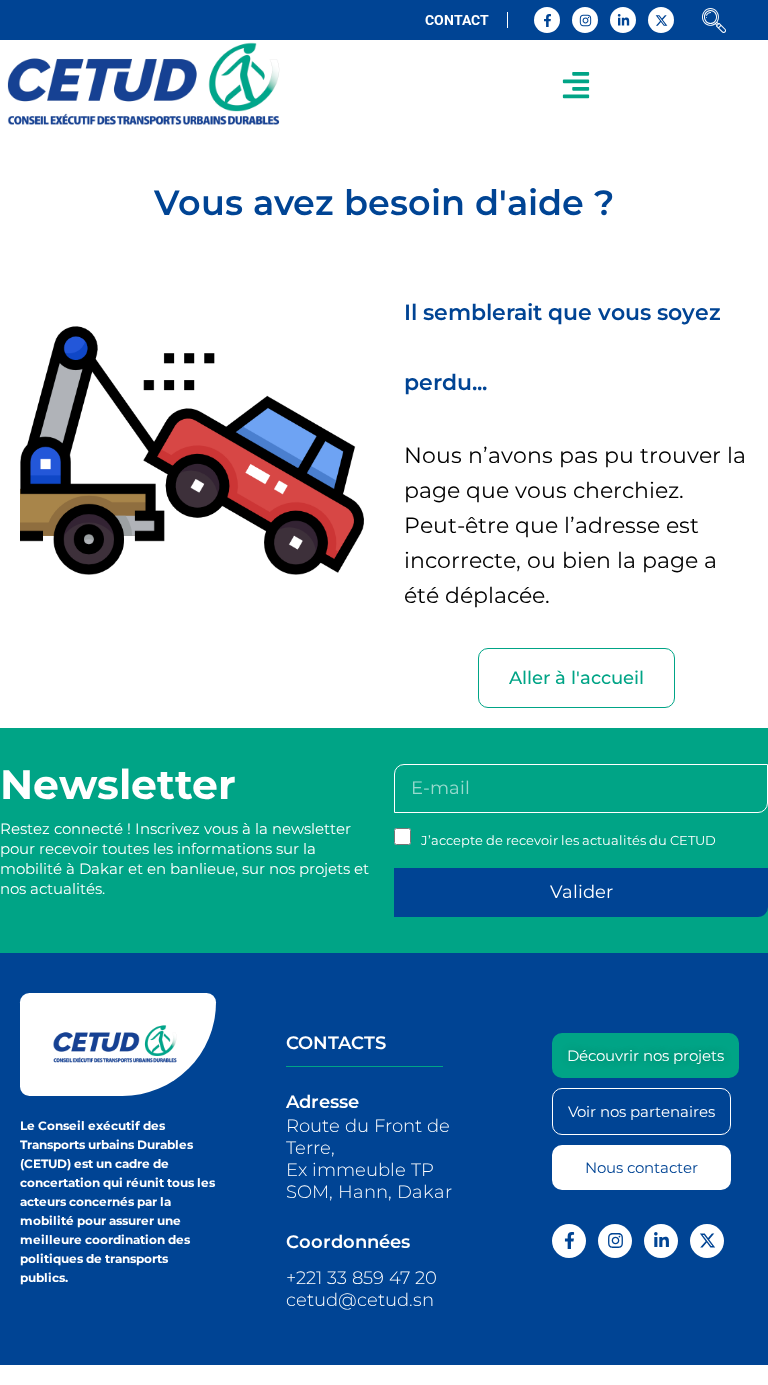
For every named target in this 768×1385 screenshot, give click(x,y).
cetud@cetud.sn (360, 1300)
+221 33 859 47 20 (361, 1278)
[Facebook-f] (547, 20)
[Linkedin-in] (623, 20)
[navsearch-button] (714, 23)
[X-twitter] (661, 20)
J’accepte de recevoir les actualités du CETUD (568, 840)
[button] (576, 84)
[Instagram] (585, 20)
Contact (457, 20)
